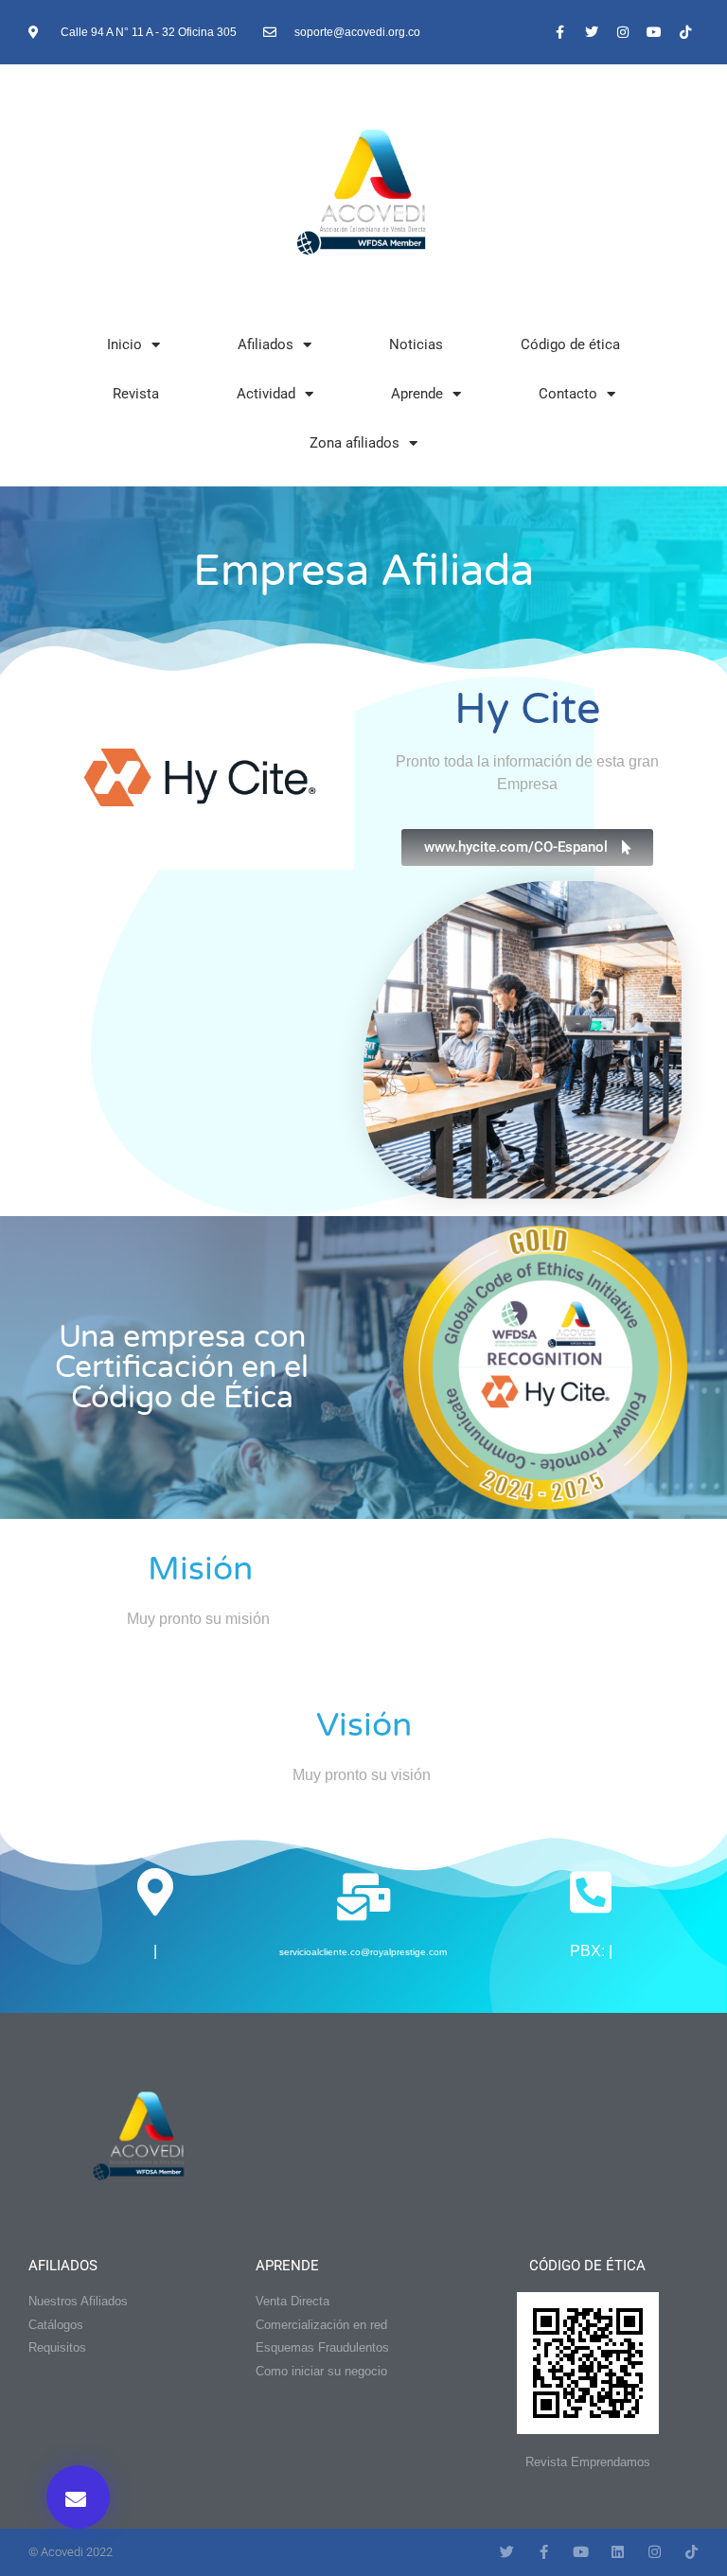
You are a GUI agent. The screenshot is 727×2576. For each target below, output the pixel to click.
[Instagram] (623, 32)
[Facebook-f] (560, 32)
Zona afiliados (355, 443)
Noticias (416, 344)
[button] (78, 2497)
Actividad (266, 394)
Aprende (417, 394)
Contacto (568, 394)
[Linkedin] (618, 2552)
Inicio (124, 344)
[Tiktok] (685, 32)
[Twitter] (592, 32)
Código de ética (570, 344)
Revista (136, 394)
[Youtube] (654, 32)
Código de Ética (587, 2266)
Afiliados (266, 344)
